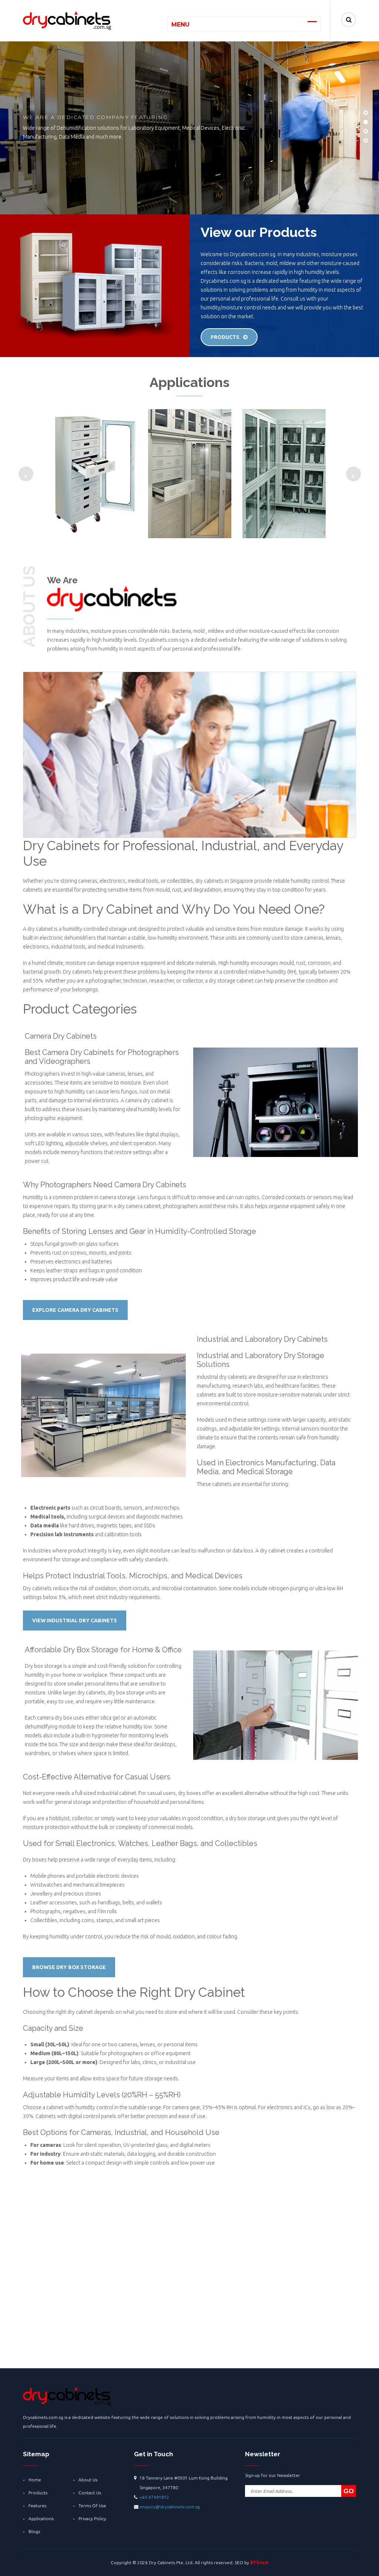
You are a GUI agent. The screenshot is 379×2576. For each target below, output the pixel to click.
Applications (41, 2519)
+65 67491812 (154, 2497)
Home (35, 2480)
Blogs (34, 2531)
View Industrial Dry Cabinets (75, 1620)
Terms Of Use (92, 2506)
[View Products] (95, 474)
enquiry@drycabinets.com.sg (170, 2507)
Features (37, 2506)
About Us (88, 2480)
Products (225, 337)
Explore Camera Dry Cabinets (75, 1310)
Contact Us (90, 2493)
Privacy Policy (92, 2519)
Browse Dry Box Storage (69, 1967)
